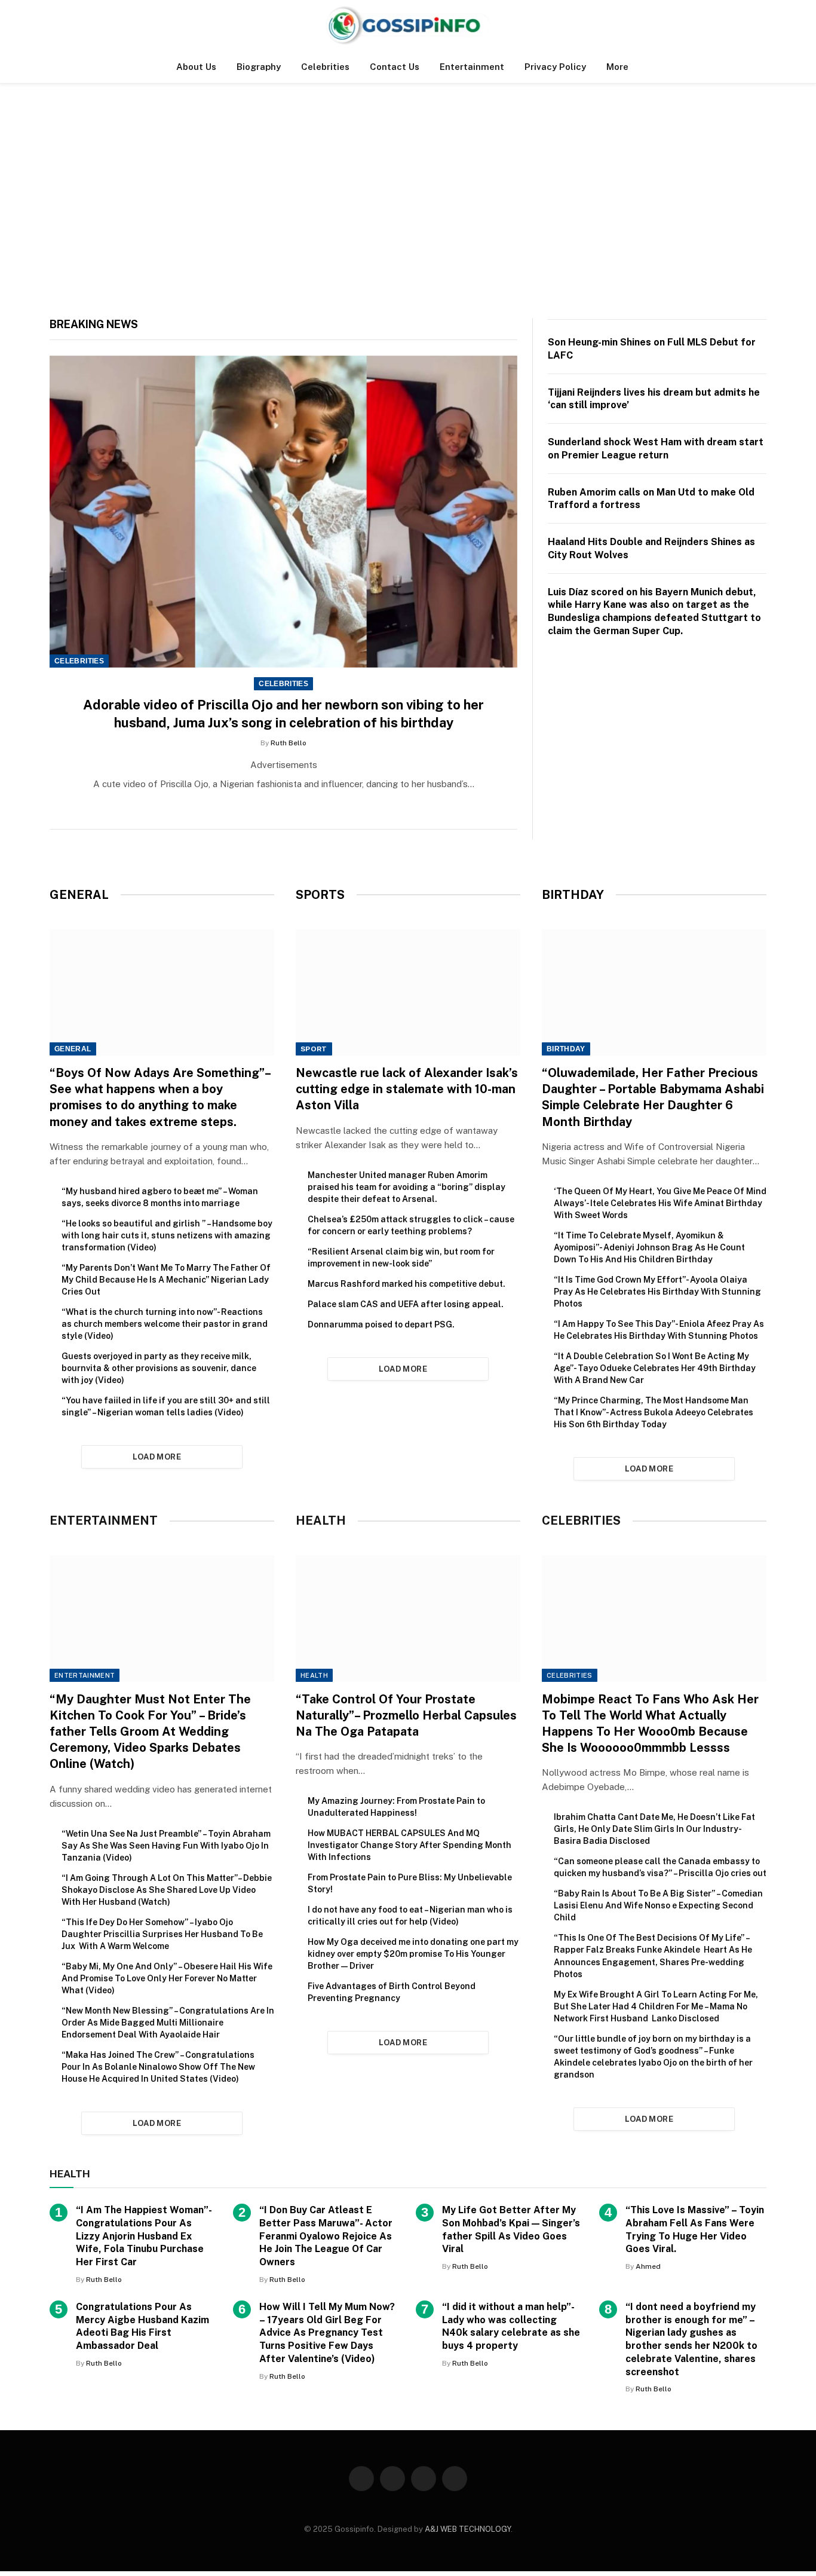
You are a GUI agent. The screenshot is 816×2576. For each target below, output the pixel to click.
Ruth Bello (289, 743)
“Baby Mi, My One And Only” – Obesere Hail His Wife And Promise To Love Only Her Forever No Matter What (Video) (167, 1978)
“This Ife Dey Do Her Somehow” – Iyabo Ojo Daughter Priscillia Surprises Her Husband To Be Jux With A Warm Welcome (162, 1934)
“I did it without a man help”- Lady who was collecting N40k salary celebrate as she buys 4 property (511, 2326)
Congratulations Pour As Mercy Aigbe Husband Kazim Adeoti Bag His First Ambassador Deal (142, 2326)
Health (314, 1675)
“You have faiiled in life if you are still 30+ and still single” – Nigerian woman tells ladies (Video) (166, 1406)
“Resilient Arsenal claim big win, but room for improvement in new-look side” (401, 1258)
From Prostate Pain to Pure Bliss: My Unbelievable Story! (410, 1883)
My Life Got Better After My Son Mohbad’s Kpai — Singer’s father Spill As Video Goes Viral (511, 2229)
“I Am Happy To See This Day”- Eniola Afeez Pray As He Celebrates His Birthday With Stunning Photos (659, 1330)
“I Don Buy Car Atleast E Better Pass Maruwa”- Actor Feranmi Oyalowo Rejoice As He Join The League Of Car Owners (326, 2236)
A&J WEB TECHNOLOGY (468, 2529)
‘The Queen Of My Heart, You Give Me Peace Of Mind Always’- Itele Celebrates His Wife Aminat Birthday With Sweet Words (660, 1203)
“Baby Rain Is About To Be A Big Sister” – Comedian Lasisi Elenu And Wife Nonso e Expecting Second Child (658, 1905)
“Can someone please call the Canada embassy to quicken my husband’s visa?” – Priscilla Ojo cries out (660, 1867)
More (617, 67)
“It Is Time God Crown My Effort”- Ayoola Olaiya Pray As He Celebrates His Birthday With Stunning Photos (657, 1292)
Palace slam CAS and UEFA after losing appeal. (406, 1304)
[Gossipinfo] (408, 25)
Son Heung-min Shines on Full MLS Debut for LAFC (652, 349)
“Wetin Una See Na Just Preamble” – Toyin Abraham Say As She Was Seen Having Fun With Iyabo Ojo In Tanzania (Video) (166, 1846)
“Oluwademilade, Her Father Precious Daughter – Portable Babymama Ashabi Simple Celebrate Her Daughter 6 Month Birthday (653, 1097)
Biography (259, 67)
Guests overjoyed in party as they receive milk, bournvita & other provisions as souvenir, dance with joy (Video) (159, 1368)
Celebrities (325, 67)
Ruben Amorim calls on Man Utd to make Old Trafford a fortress (651, 499)
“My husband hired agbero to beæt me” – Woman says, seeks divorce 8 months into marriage (160, 1197)
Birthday (566, 1049)
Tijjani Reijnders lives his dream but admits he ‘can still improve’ (654, 399)
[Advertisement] (408, 198)
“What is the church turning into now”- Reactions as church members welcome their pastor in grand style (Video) (165, 1324)
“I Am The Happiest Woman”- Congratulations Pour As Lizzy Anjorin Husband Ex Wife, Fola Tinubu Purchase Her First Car (144, 2236)
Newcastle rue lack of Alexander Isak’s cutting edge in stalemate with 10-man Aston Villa (407, 1089)
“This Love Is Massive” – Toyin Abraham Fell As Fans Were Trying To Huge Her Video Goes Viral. (695, 2229)
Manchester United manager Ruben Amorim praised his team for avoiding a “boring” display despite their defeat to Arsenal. (407, 1187)
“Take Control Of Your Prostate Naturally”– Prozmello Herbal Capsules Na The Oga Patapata (406, 1715)
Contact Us (395, 67)
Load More (157, 1457)
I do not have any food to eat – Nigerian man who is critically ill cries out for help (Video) (410, 1916)
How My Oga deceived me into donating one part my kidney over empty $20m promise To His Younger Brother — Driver (413, 1954)
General (73, 1049)
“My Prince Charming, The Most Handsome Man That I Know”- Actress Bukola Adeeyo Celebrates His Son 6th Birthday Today (654, 1412)
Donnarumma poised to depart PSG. (381, 1324)
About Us (196, 67)
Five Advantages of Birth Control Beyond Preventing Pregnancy (392, 1992)
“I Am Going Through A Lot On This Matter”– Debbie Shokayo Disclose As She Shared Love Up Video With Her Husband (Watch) (167, 1890)
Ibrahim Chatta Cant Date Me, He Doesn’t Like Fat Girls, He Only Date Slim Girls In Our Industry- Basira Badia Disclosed (654, 1829)
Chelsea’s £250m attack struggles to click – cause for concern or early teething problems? (411, 1225)
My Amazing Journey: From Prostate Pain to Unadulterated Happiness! (396, 1807)
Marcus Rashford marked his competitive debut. (407, 1284)
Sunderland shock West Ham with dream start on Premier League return (656, 449)
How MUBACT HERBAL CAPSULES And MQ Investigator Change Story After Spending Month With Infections (409, 1845)
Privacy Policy (555, 67)
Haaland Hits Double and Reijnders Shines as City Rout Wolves (651, 548)
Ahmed (648, 2266)
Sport (314, 1049)
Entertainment (472, 67)
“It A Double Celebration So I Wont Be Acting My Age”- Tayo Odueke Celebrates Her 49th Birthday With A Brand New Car (655, 1368)
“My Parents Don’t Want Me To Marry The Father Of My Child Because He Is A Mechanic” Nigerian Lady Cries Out (166, 1280)
